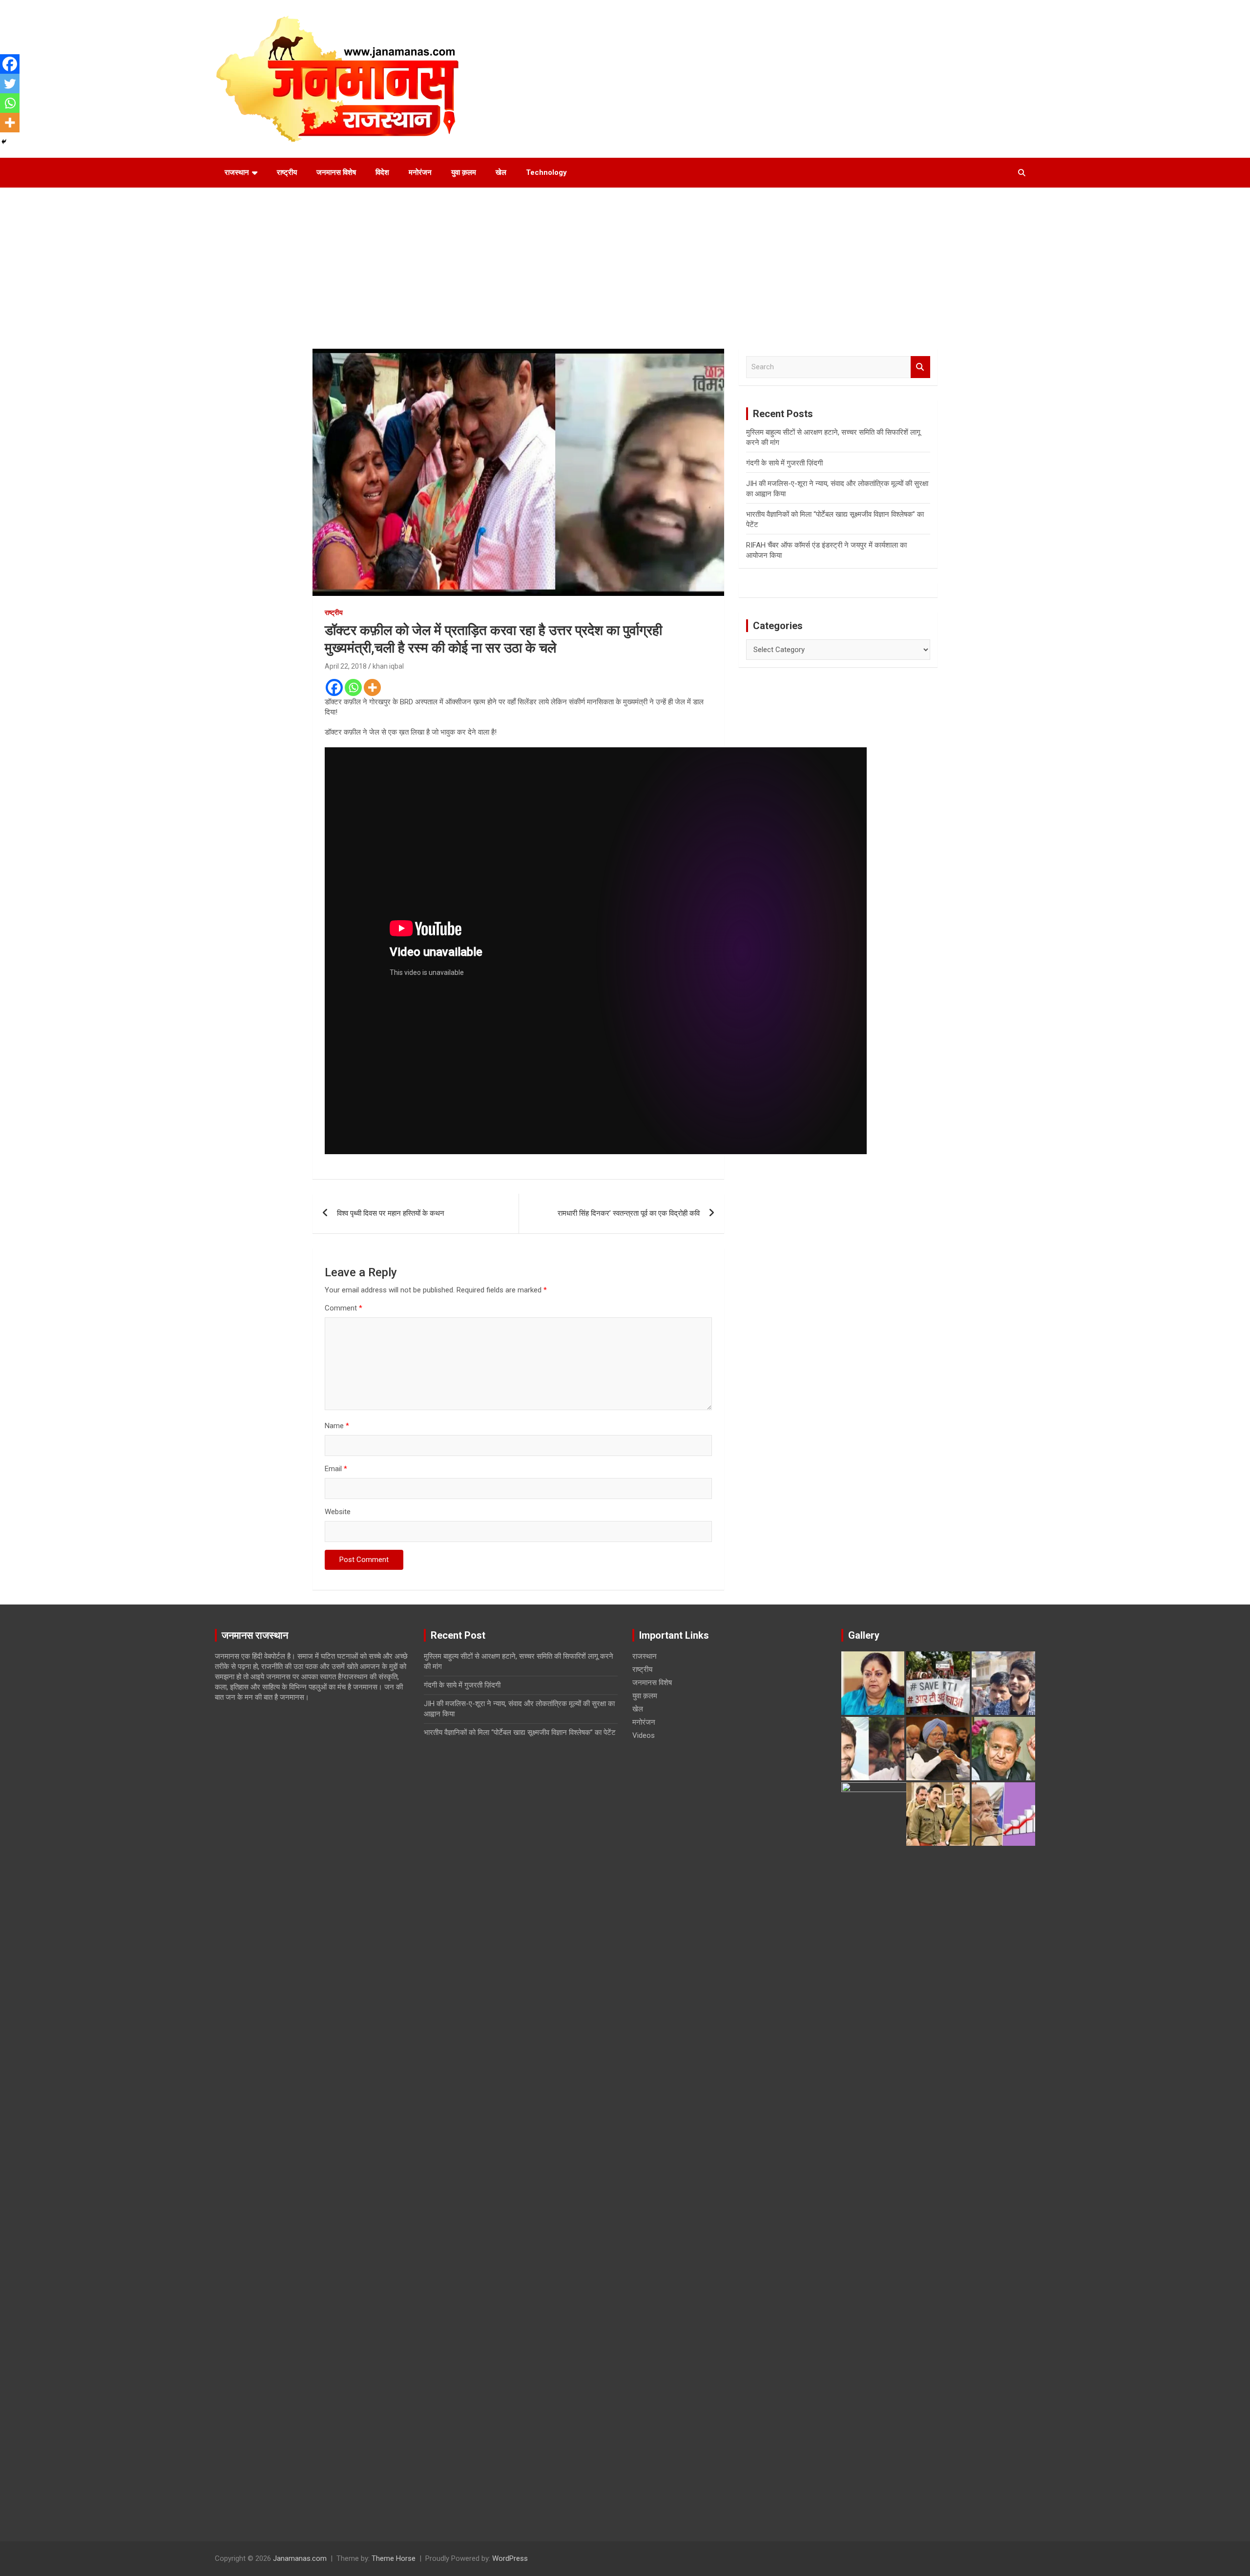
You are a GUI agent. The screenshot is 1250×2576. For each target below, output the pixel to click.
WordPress (510, 2558)
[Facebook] (334, 687)
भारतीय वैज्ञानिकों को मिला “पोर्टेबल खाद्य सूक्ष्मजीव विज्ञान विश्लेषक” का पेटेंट (520, 1732)
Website (338, 1512)
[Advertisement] (625, 261)
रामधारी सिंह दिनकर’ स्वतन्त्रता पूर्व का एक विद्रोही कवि (629, 1213)
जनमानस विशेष (336, 172)
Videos (644, 1735)
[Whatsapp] (353, 687)
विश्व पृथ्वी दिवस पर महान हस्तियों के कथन (391, 1213)
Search (920, 367)
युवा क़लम (464, 172)
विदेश (382, 172)
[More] (372, 687)
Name (337, 1426)
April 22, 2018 (346, 666)
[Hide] (4, 142)
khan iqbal (388, 666)
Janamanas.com (300, 2558)
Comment (344, 1308)
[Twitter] (10, 84)
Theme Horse (394, 2558)
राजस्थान (237, 172)
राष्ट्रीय (287, 172)
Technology (546, 172)
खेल (501, 172)
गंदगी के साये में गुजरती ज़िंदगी (784, 463)
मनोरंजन (420, 172)
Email (336, 1469)
